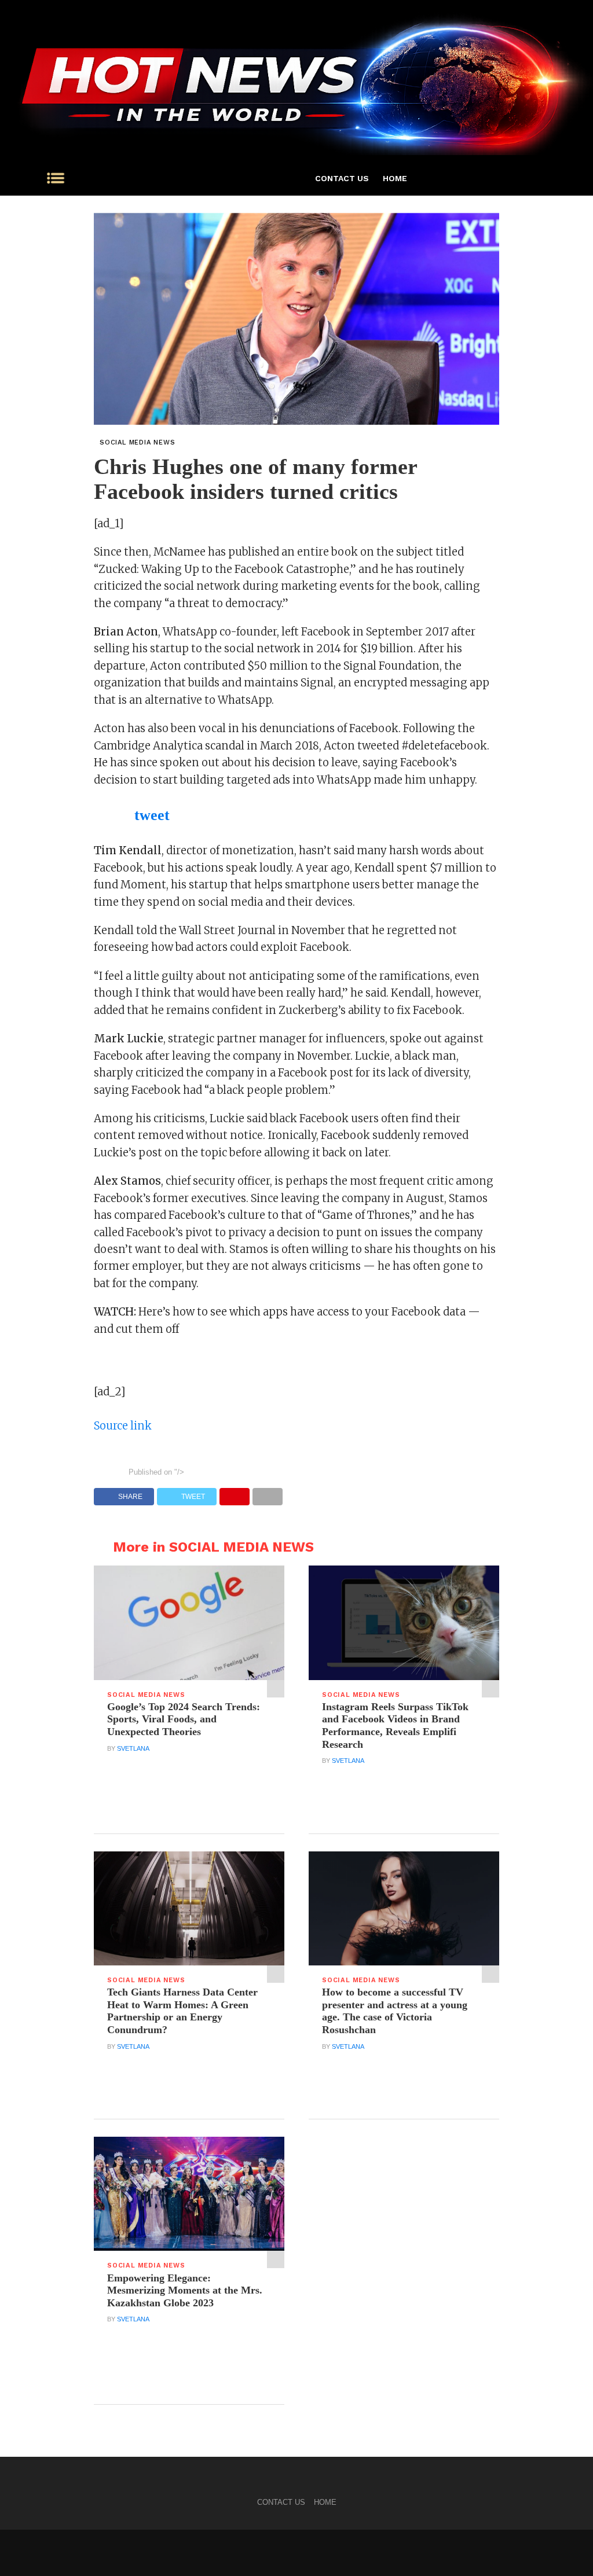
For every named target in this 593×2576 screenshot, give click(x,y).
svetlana (133, 1748)
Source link (123, 1426)
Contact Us (342, 178)
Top (565, 2549)
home (395, 178)
